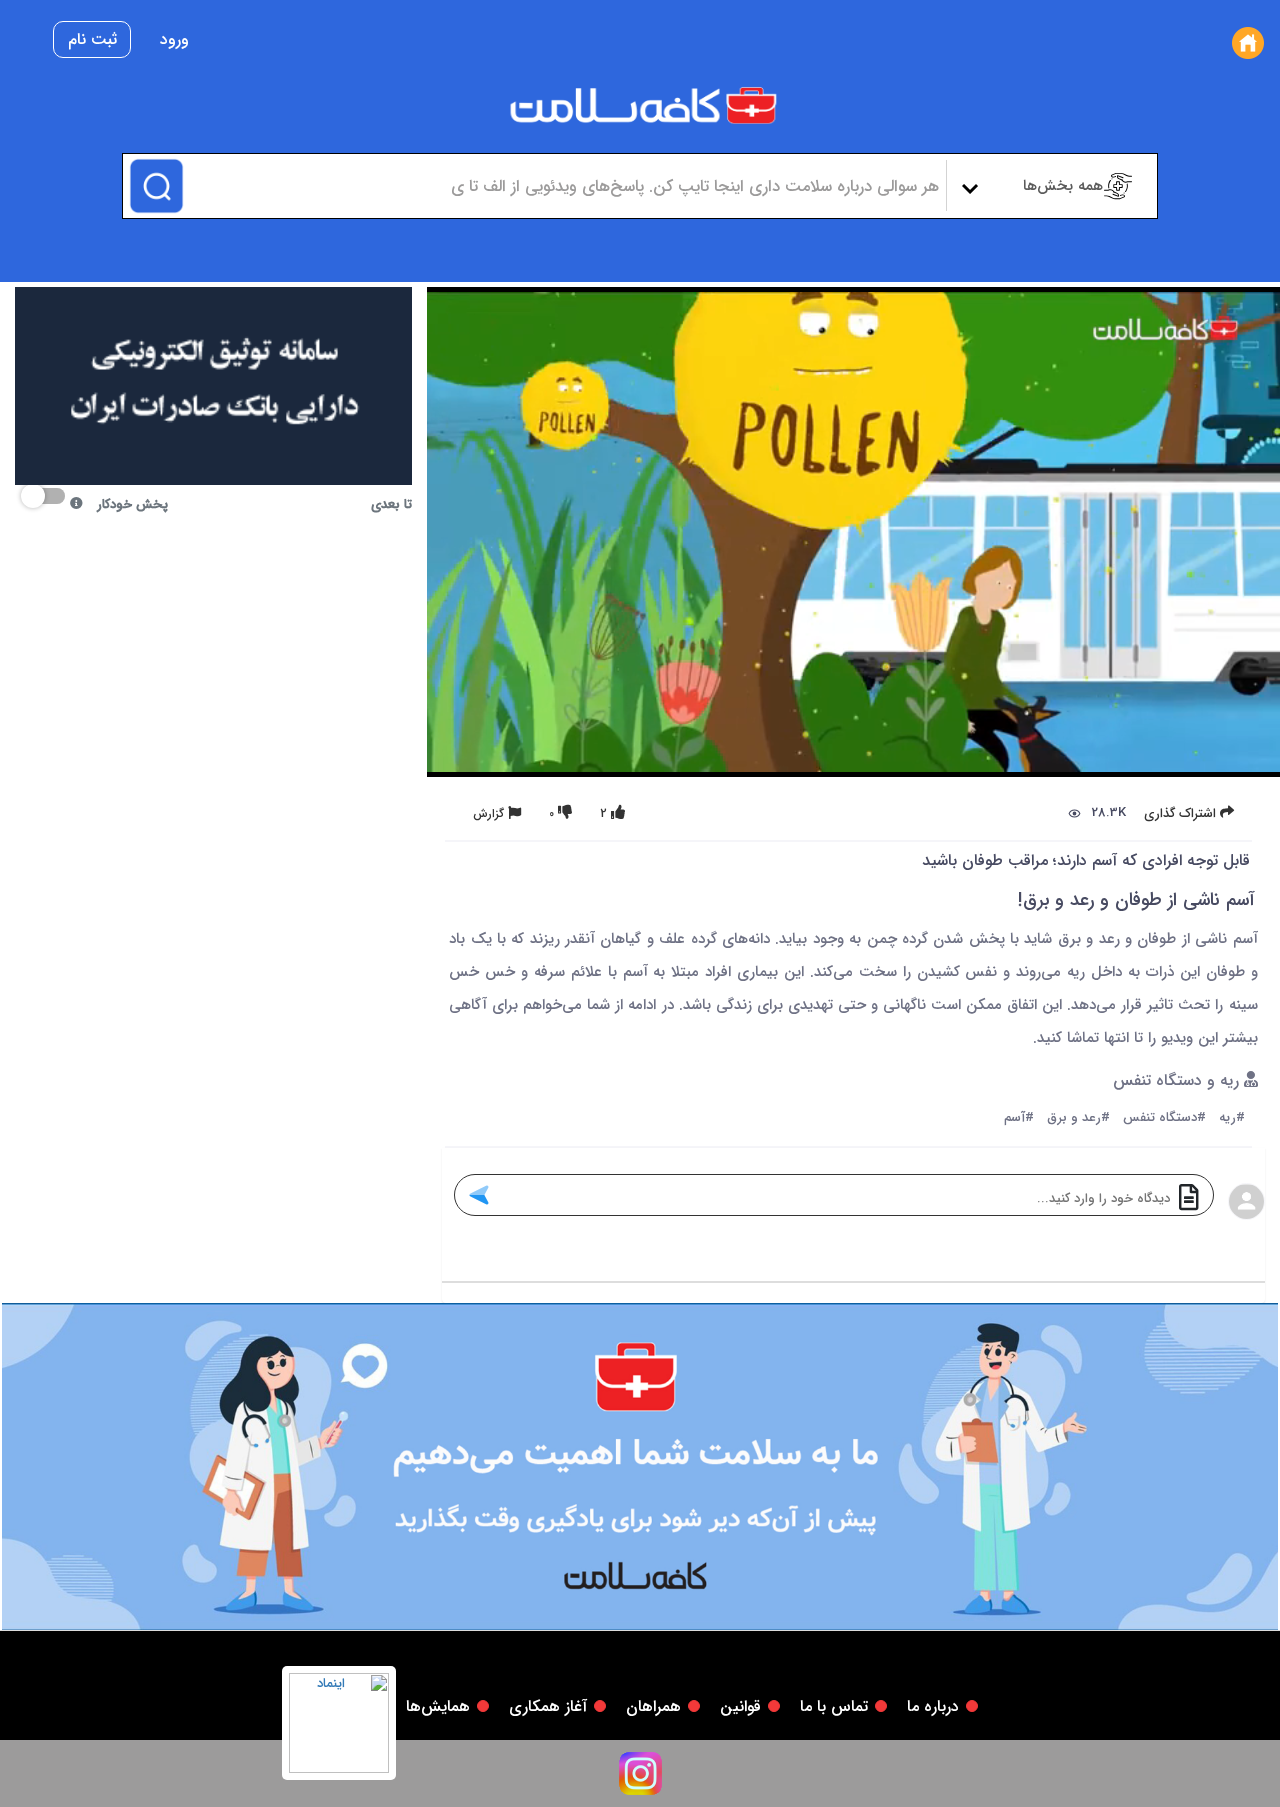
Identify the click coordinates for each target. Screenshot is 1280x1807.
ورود (174, 39)
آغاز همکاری (548, 1706)
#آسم (1019, 1118)
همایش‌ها (438, 1706)
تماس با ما (834, 1706)
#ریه (1232, 1118)
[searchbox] (562, 186)
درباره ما (933, 1706)
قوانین (740, 1706)
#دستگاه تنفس (1164, 1118)
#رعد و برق (1078, 1118)
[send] (478, 1195)
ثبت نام (92, 39)
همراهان (653, 1706)
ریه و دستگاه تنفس (1178, 1081)
